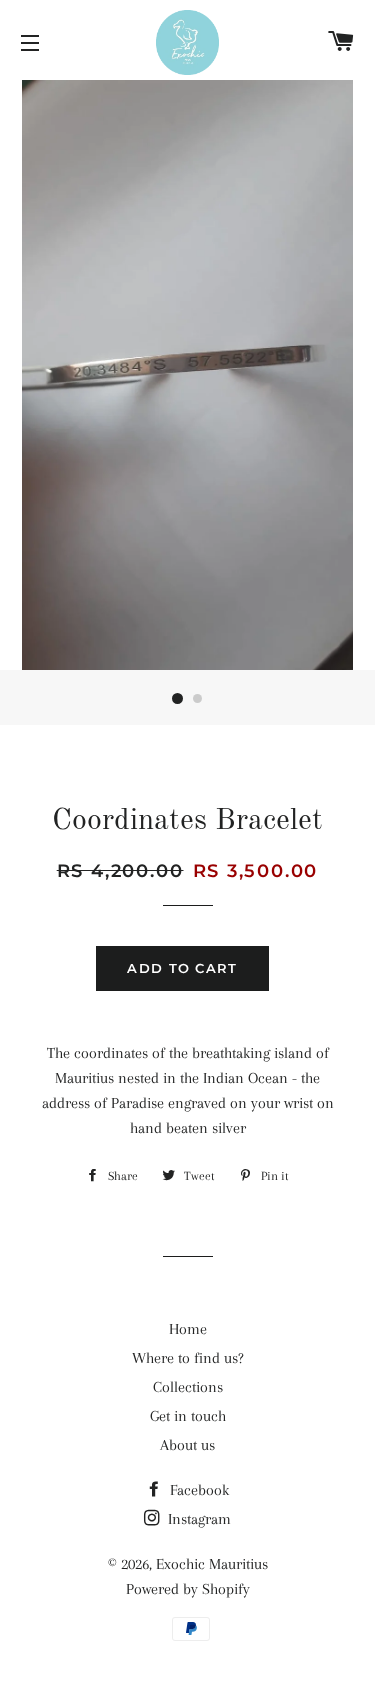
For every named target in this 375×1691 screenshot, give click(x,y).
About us (187, 1445)
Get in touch (188, 1416)
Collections (188, 1387)
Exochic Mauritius (212, 1564)
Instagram (197, 1519)
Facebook (197, 1490)
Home (188, 1329)
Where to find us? (188, 1358)
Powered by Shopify (188, 1589)
